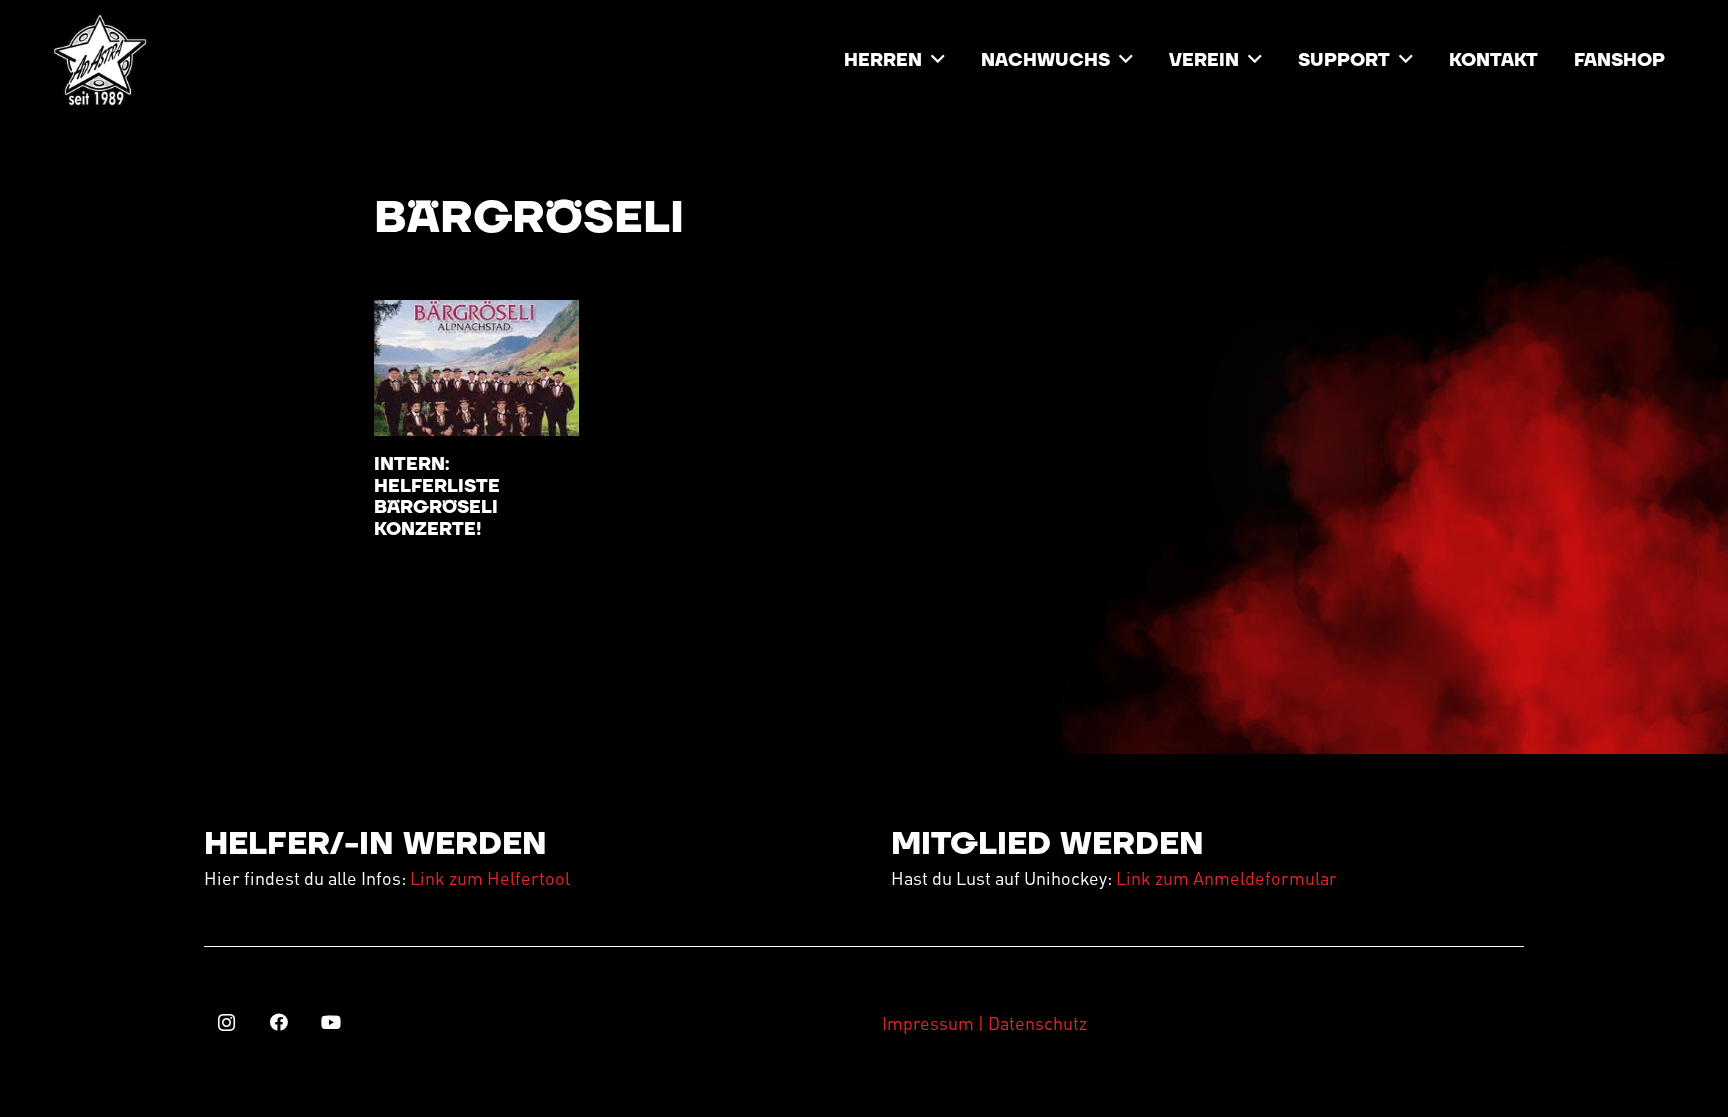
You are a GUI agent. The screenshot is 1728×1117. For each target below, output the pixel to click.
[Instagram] (226, 1022)
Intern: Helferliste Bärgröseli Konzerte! (437, 497)
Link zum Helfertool (490, 877)
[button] (938, 60)
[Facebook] (278, 1022)
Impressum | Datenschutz (984, 1022)
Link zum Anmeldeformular (1226, 877)
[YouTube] (330, 1022)
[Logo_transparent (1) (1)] (100, 60)
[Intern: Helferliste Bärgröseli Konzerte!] (476, 368)
